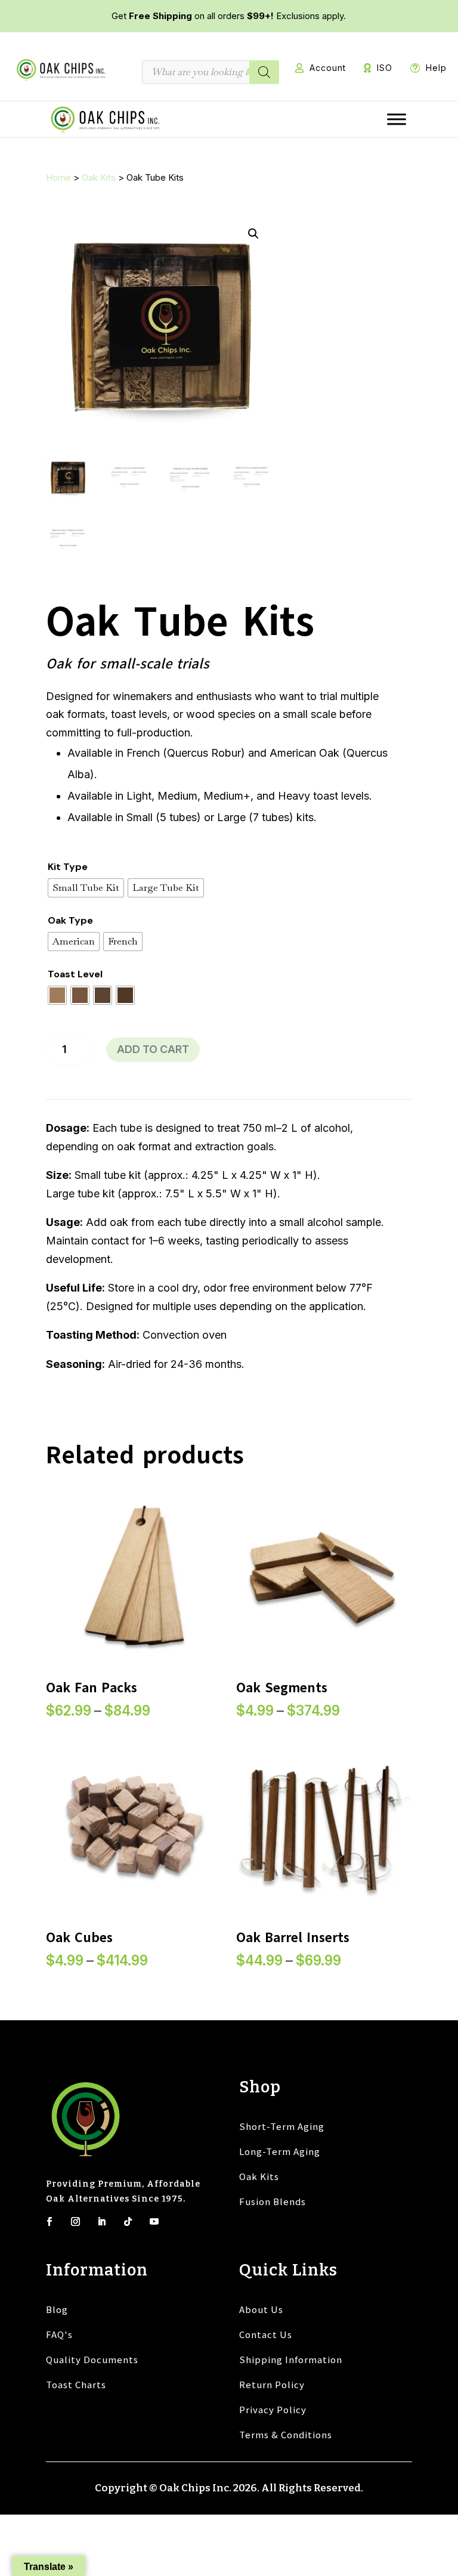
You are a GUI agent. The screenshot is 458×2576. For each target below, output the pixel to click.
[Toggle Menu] (397, 119)
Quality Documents (92, 2359)
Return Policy (272, 2384)
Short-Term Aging (282, 2126)
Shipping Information (291, 2359)
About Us (261, 2309)
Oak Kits (99, 177)
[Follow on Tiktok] (128, 2221)
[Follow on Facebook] (49, 2221)
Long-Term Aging (280, 2151)
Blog (57, 2309)
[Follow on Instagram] (76, 2221)
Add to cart (153, 1049)
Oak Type (70, 920)
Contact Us (266, 2334)
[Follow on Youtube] (154, 2221)
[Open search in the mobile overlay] (211, 72)
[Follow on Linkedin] (102, 2221)
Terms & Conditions (286, 2434)
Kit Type (68, 867)
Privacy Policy (273, 2409)
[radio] (86, 888)
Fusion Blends (273, 2201)
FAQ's (59, 2334)
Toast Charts (76, 2384)
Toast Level (75, 974)
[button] (253, 234)
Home (58, 177)
